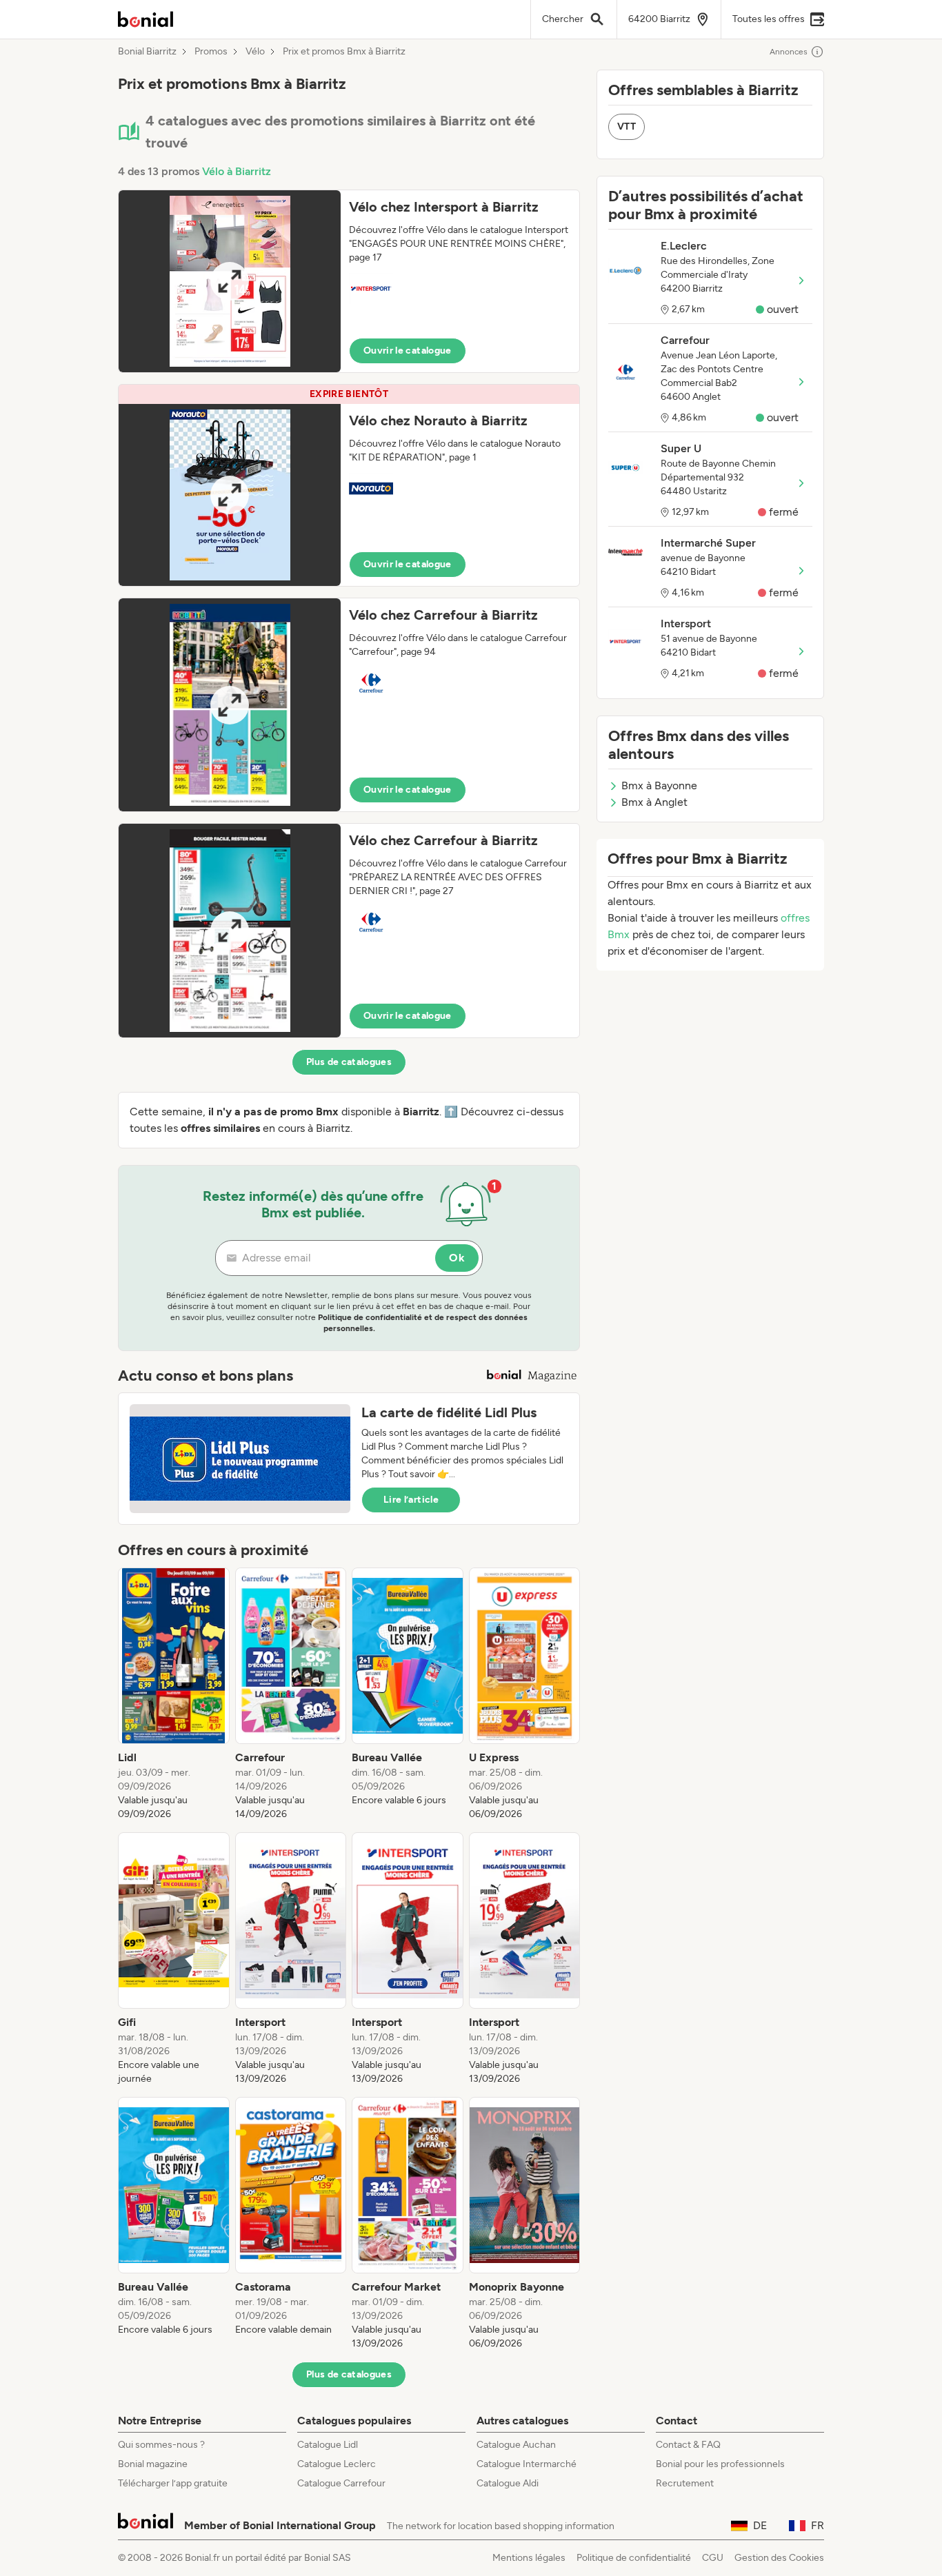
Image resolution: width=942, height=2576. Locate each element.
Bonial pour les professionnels (720, 2464)
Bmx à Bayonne (659, 785)
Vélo (255, 52)
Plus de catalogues (349, 1062)
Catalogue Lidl (328, 2445)
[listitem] (174, 1694)
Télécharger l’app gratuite (173, 2483)
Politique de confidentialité (634, 2558)
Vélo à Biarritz (237, 171)
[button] (349, 281)
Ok (457, 1258)
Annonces (789, 52)
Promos (211, 52)
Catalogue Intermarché (527, 2464)
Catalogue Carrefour (341, 2483)
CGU (713, 2558)
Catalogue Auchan (516, 2445)
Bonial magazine (153, 2464)
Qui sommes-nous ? (161, 2445)
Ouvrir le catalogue (408, 351)
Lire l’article (411, 1500)
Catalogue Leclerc (337, 2464)
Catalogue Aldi (508, 2483)
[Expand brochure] (230, 281)
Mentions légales (529, 2558)
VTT (627, 126)
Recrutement (685, 2483)
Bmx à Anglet (654, 802)
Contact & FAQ (688, 2445)
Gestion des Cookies (779, 2558)
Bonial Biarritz (147, 52)
